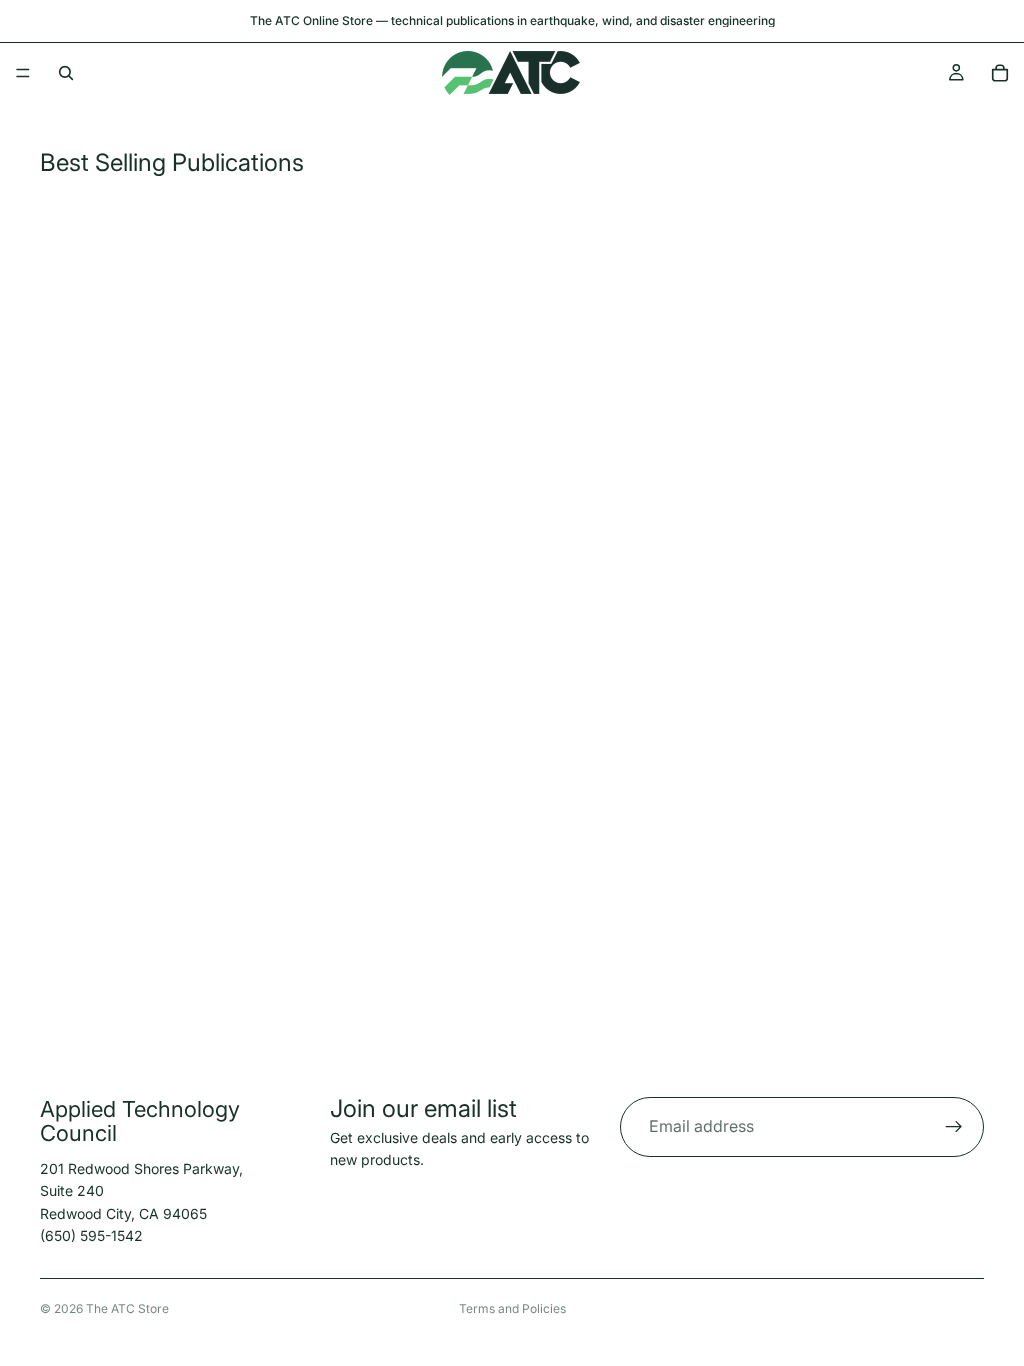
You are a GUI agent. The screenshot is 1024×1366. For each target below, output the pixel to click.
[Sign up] (954, 1127)
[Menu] (23, 73)
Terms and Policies (512, 1308)
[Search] (66, 73)
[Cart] (1000, 73)
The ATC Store (127, 1308)
